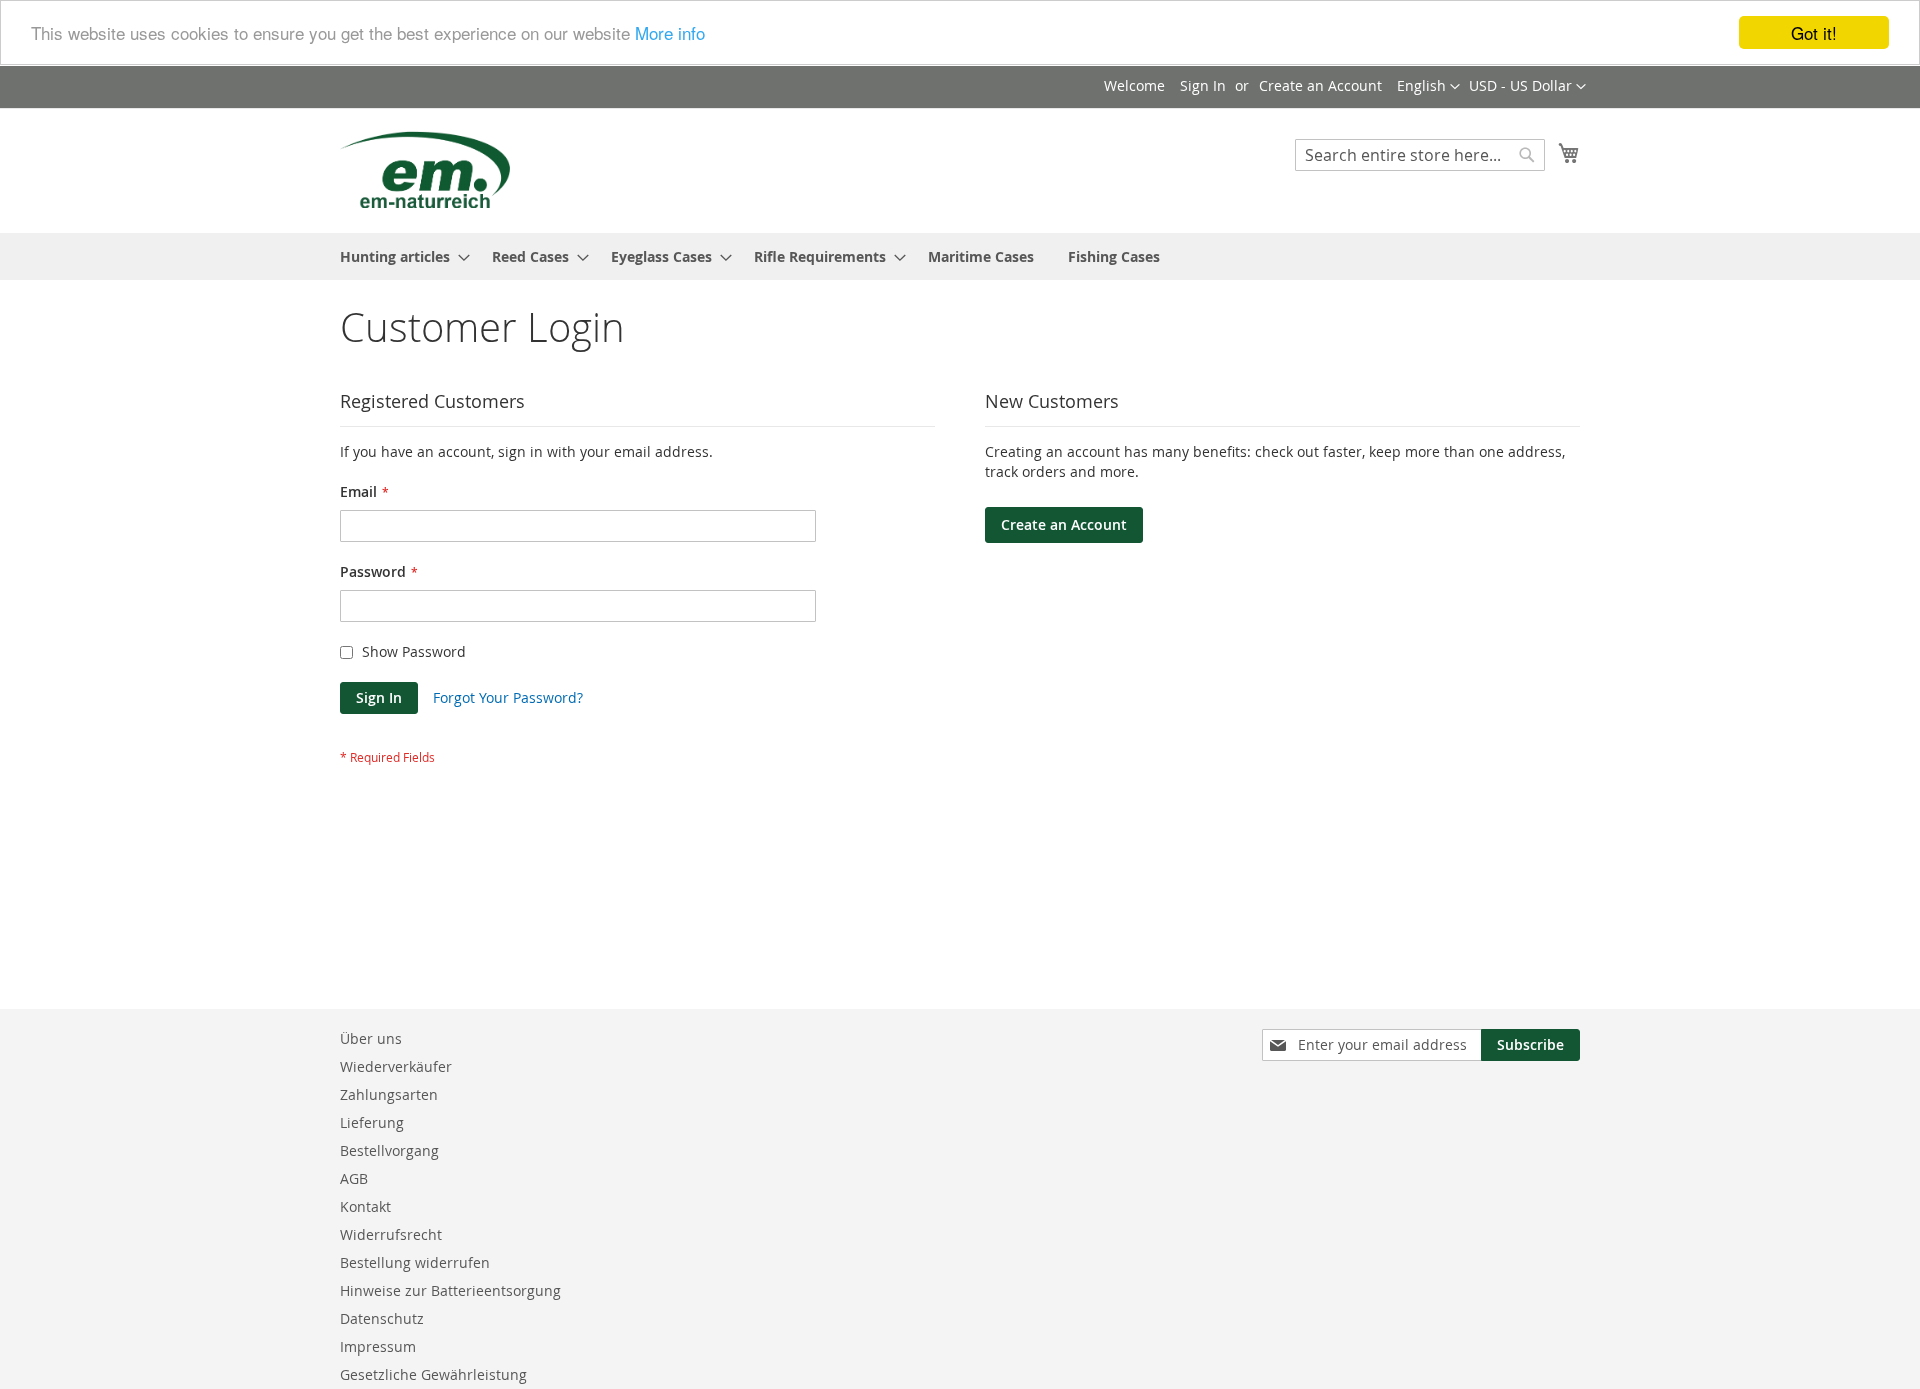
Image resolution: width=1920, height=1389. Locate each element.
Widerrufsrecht (391, 1234)
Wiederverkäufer (396, 1066)
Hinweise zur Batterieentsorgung (450, 1290)
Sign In (1203, 85)
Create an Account (1320, 85)
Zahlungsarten (389, 1094)
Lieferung (372, 1122)
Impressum (378, 1346)
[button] (1527, 87)
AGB (354, 1178)
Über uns (371, 1038)
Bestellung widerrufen (415, 1262)
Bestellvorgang (389, 1150)
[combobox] (1420, 155)
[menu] (960, 256)
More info (670, 33)
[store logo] (425, 169)
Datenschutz (382, 1318)
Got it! (1814, 32)
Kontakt (365, 1206)
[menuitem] (399, 256)
